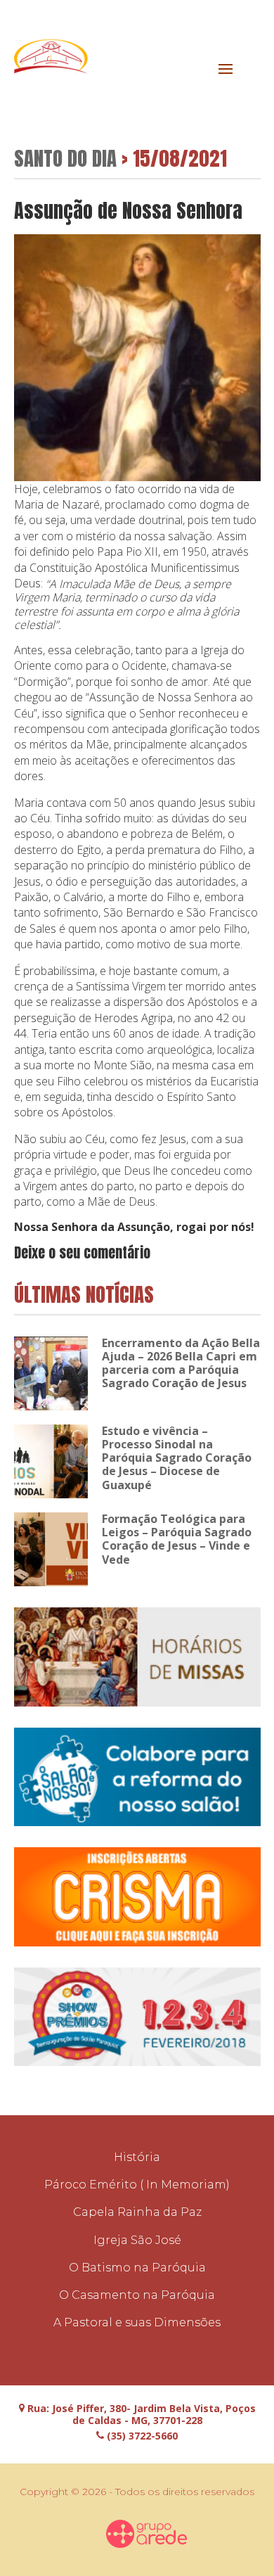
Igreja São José (137, 2240)
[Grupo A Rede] (147, 2534)
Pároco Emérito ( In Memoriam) (137, 2185)
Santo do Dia (65, 158)
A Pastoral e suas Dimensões (137, 2322)
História (137, 2157)
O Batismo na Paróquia (137, 2268)
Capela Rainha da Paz (137, 2212)
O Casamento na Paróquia (137, 2295)
